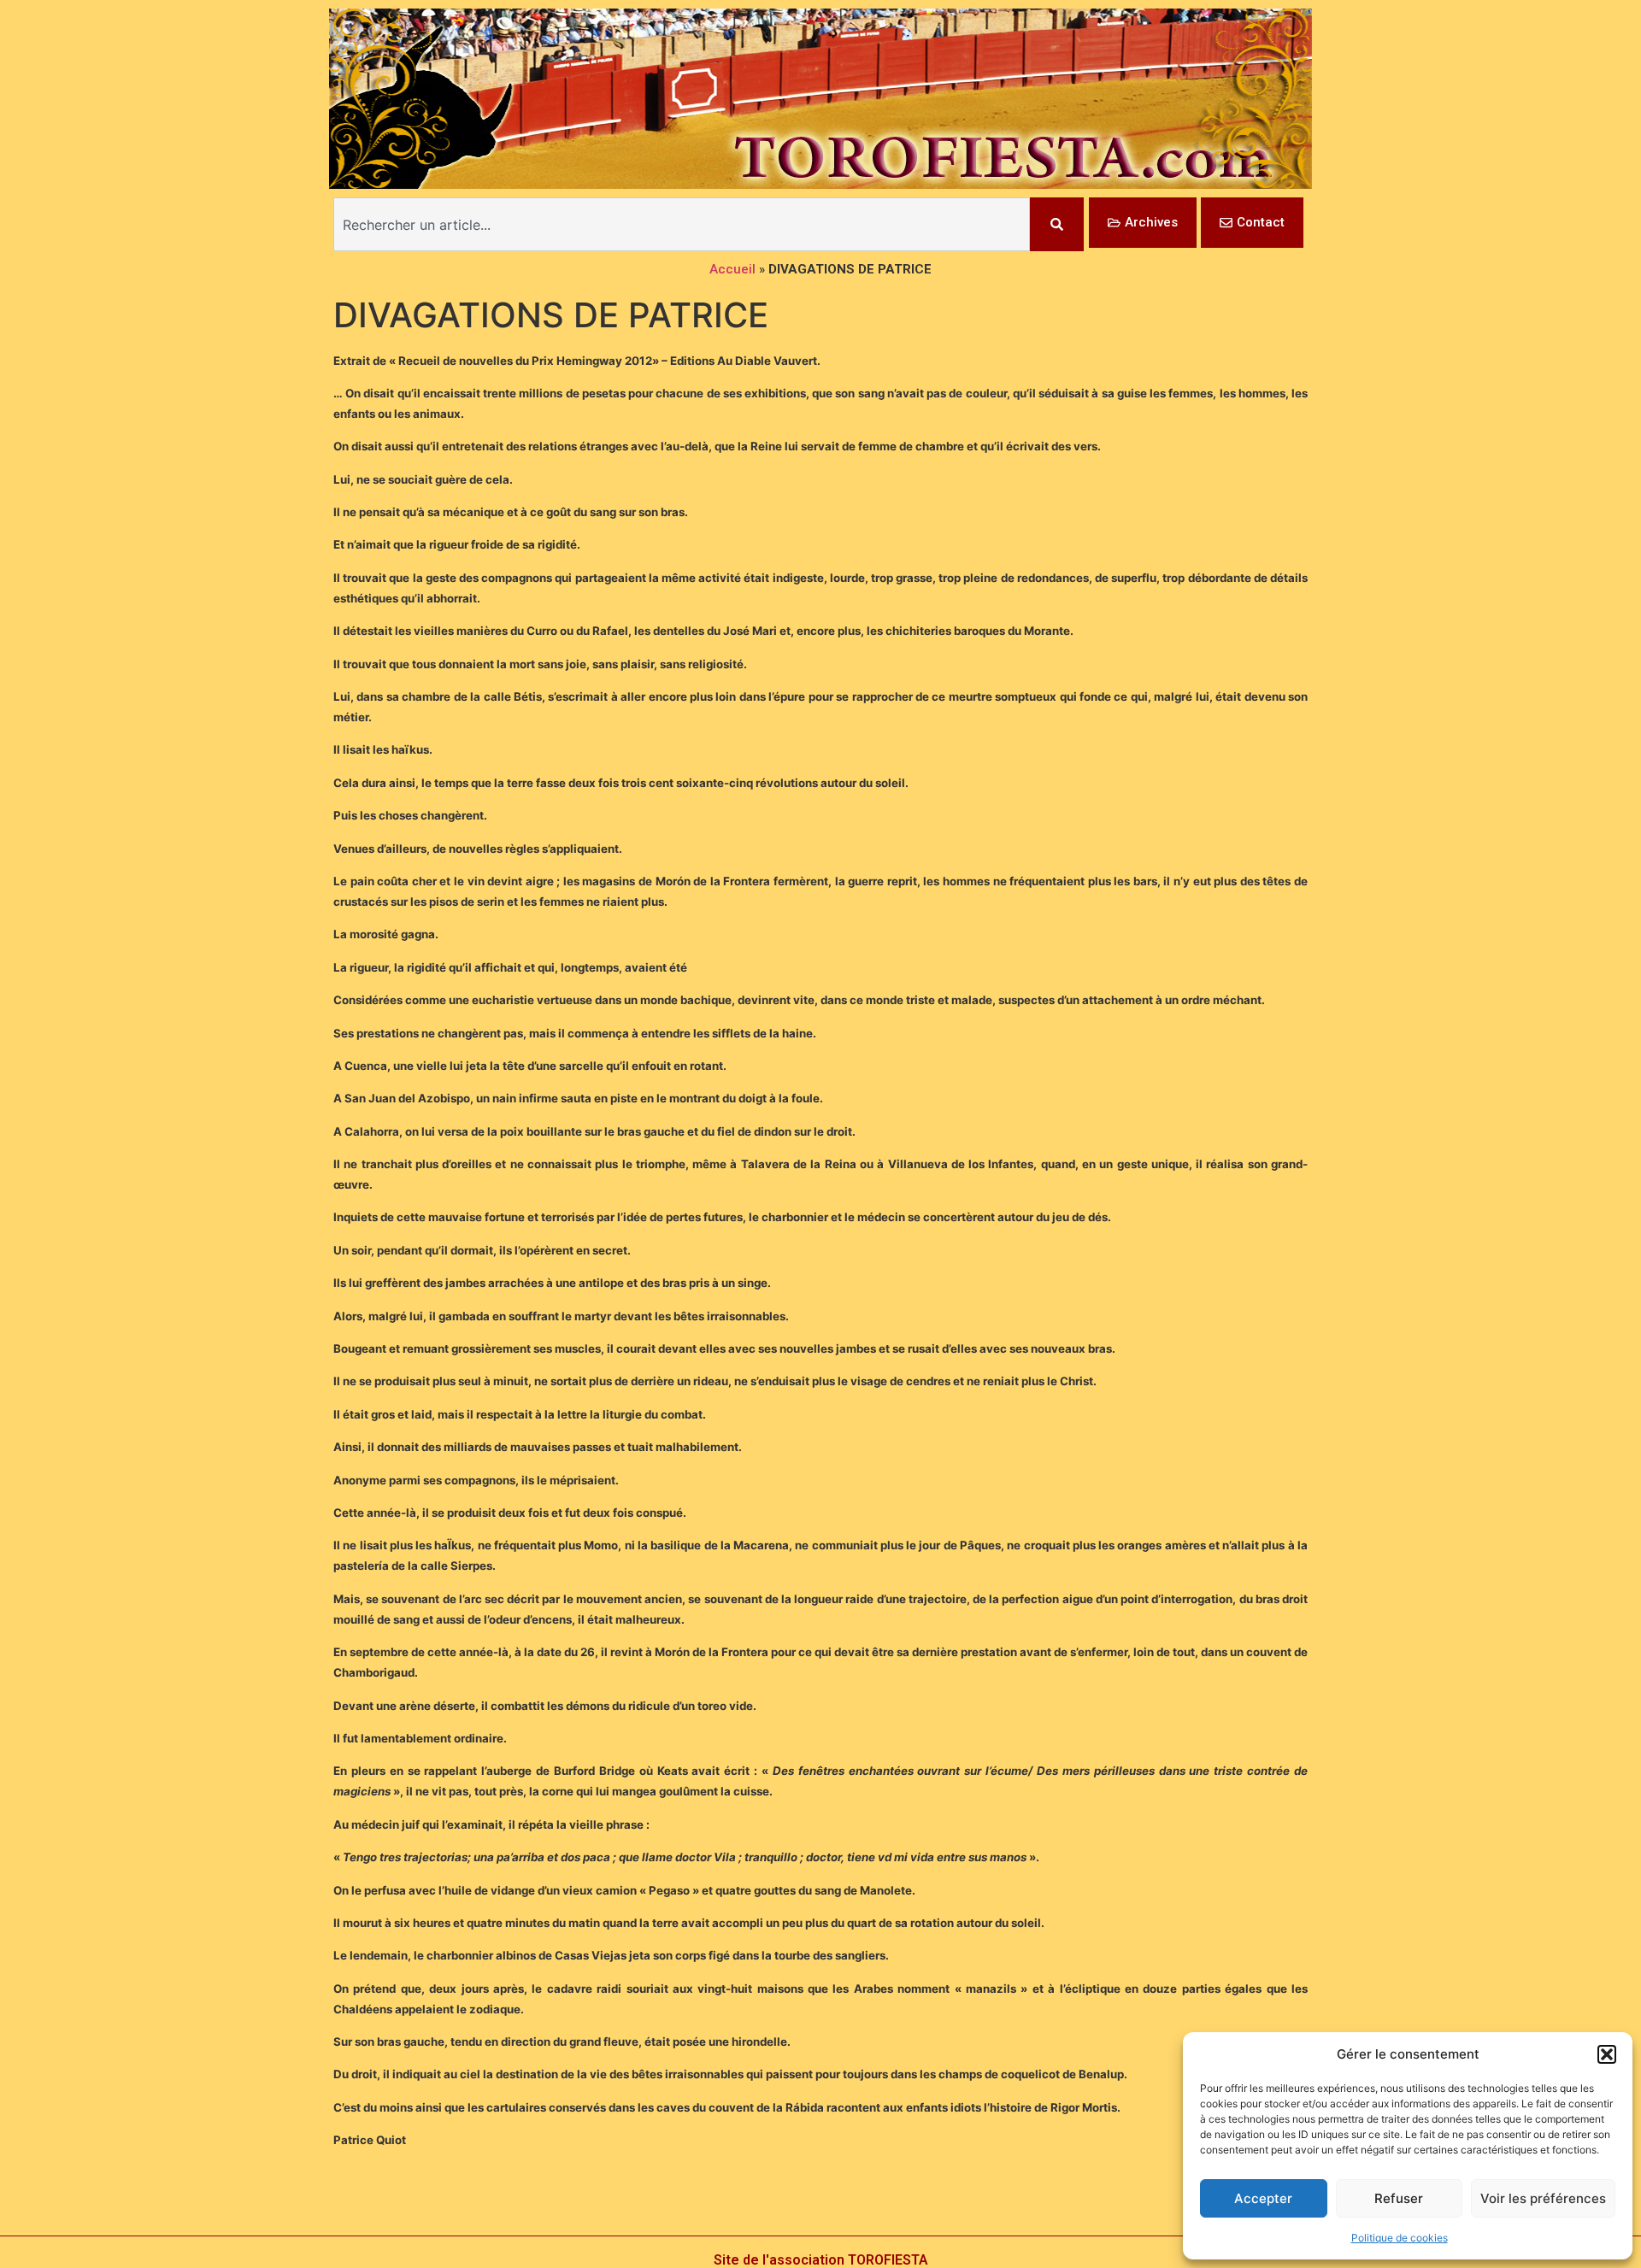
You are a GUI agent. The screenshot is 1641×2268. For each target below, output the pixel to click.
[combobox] (682, 224)
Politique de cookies (1400, 2238)
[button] (1607, 2054)
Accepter (1263, 2198)
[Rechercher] (1057, 224)
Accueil (732, 269)
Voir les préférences (1543, 2198)
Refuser (1399, 2198)
